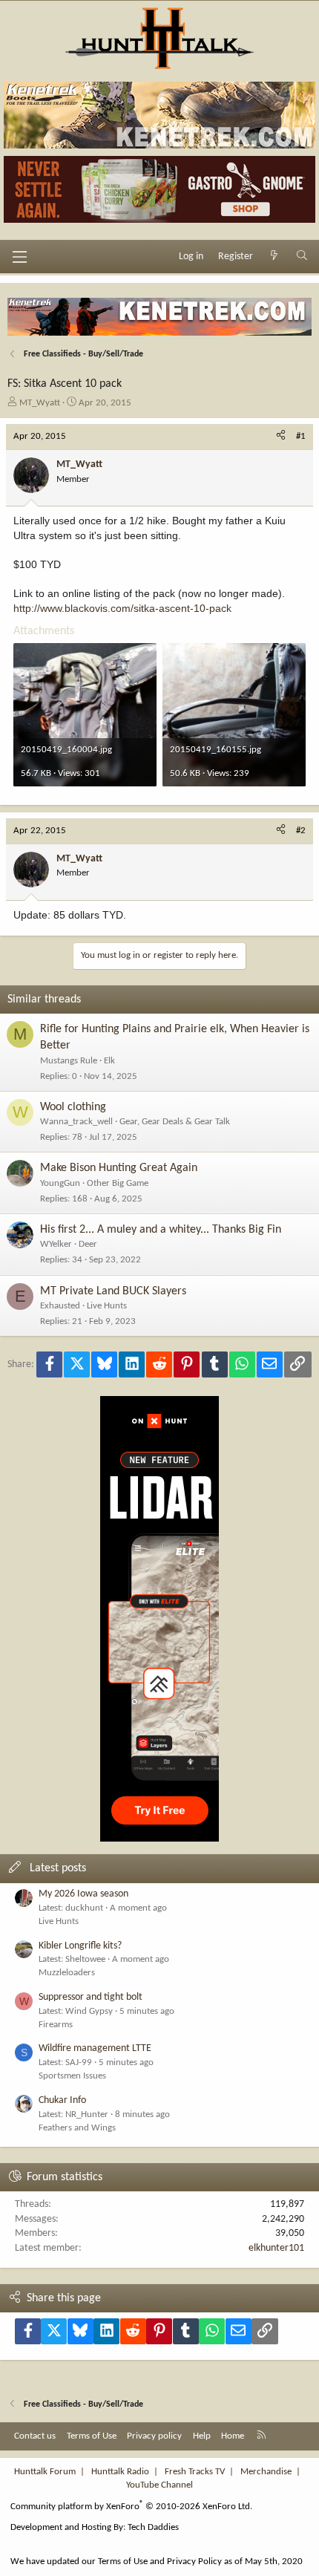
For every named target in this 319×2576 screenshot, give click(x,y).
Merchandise (266, 2472)
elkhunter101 (276, 2248)
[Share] (281, 437)
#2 (301, 831)
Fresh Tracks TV (195, 2472)
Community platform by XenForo (131, 2507)
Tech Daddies (153, 2527)
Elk (109, 1061)
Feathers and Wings (77, 2128)
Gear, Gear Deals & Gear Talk (175, 1122)
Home (233, 2436)
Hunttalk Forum (45, 2472)
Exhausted (60, 1306)
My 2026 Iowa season (83, 1894)
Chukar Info (62, 2100)
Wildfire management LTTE (95, 2048)
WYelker (56, 1244)
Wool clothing (73, 1107)
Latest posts (58, 1868)
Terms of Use (92, 2436)
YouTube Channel (159, 2485)
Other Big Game (118, 1183)
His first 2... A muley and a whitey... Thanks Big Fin (161, 1230)
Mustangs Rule (69, 1061)
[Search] (302, 257)
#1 (301, 436)
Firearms (56, 2025)
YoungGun (60, 1183)
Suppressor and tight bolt (91, 1997)
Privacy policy (154, 2436)
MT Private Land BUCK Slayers (113, 1291)
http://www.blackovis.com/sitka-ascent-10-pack (122, 608)
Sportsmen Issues (72, 2076)
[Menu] (19, 257)
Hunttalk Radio (120, 2472)
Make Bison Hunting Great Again (119, 1168)
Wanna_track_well (76, 1122)
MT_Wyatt (40, 403)
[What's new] (274, 257)
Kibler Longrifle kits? (80, 1946)
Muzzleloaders (67, 1973)
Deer (88, 1244)
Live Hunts (107, 1306)
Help (202, 2436)
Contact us (35, 2436)
